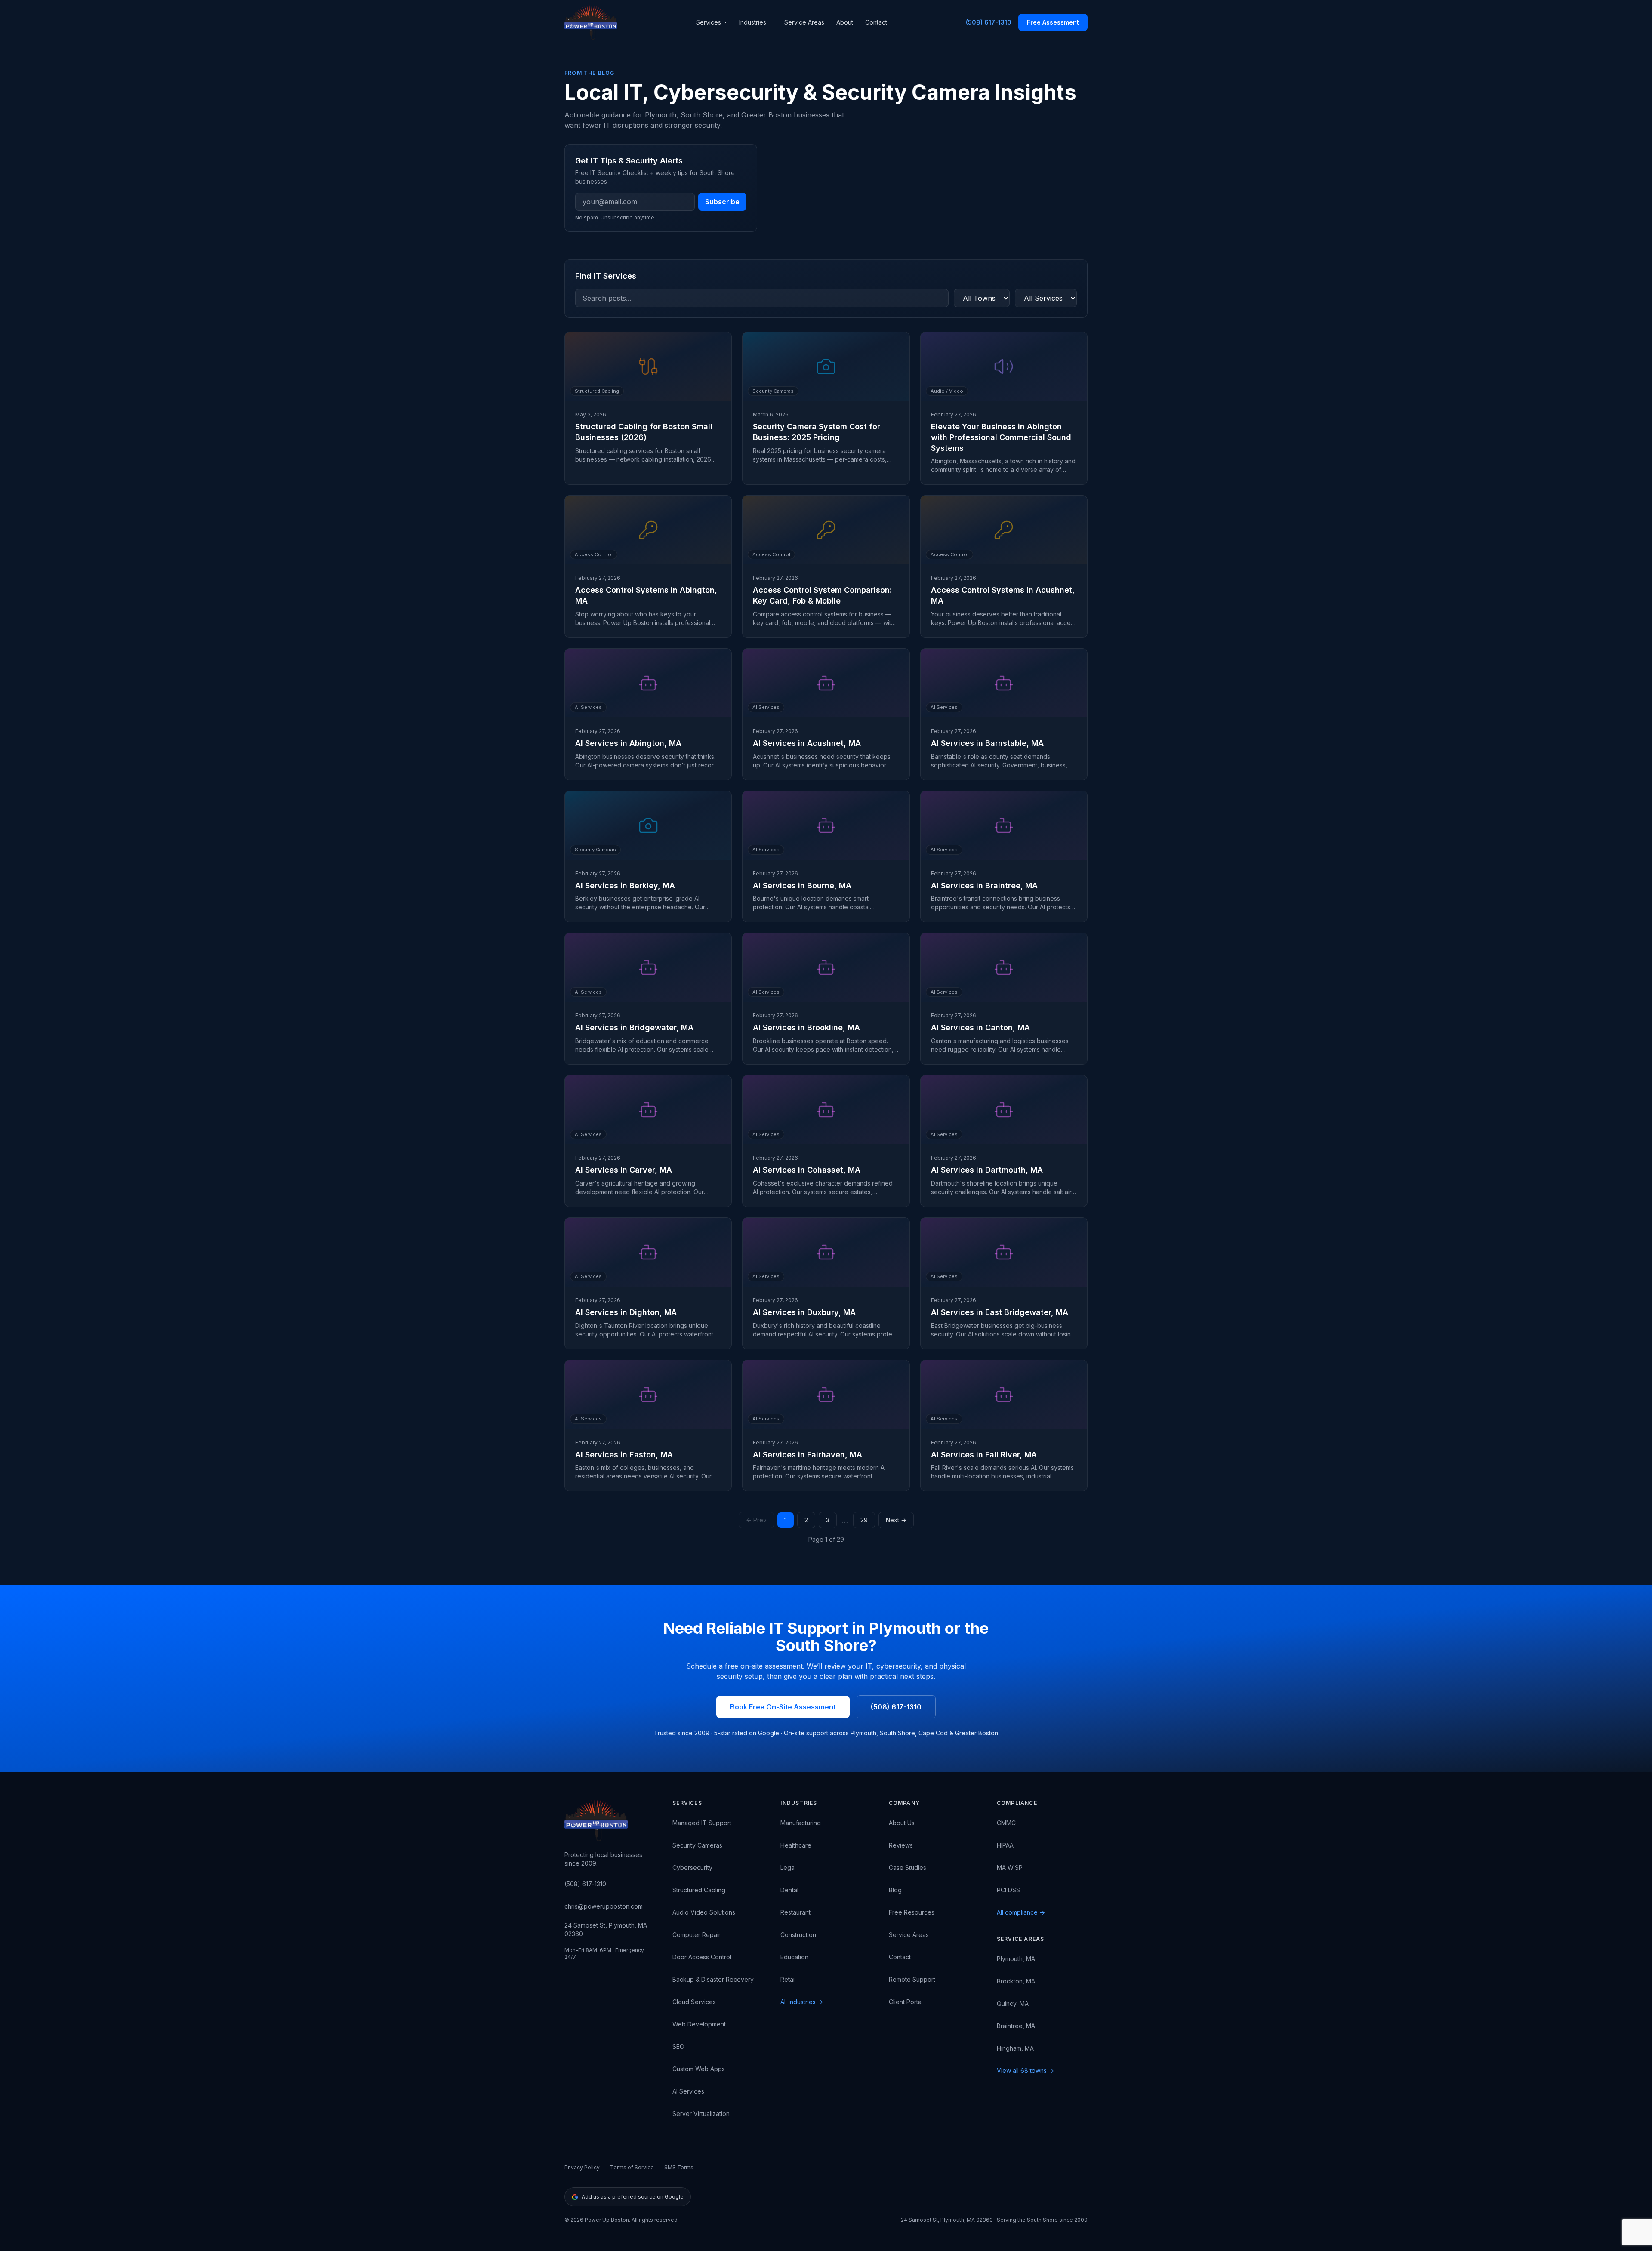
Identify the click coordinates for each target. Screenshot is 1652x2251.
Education (794, 1957)
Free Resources (912, 1912)
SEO (678, 2046)
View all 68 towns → (1025, 2071)
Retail (788, 1979)
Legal (788, 1868)
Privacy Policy (582, 2167)
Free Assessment (1053, 22)
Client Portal (906, 2002)
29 (864, 1520)
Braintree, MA (1016, 2026)
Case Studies (908, 1868)
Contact (876, 22)
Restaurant (795, 1912)
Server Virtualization (701, 2114)
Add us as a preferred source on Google (633, 2197)
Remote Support (912, 1979)
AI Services (688, 2091)
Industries (753, 22)
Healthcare (796, 1845)
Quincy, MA (1013, 2003)
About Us (902, 1823)
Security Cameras (697, 1845)
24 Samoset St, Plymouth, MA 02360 (606, 1929)
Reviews (901, 1845)
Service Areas (804, 22)
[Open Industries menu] (773, 22)
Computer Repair (697, 1935)
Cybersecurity (692, 1868)
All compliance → (1021, 1912)
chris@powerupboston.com (604, 1906)
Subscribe (722, 202)
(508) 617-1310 (989, 22)
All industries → (802, 2002)
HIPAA (1005, 1845)
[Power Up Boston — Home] (591, 22)
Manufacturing (801, 1823)
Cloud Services (694, 2002)
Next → (896, 1520)
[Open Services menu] (727, 22)
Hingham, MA (1015, 2048)
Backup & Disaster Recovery (713, 1979)
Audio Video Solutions (704, 1912)
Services (709, 22)
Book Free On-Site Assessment (783, 1707)
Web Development (699, 2024)
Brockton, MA (1016, 1981)
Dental (789, 1890)
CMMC (1006, 1823)
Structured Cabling (699, 1890)
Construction (798, 1935)
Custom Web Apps (699, 2069)
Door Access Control (702, 1957)
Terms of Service (632, 2167)
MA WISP (1010, 1868)
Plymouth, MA (1016, 1959)
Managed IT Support (702, 1823)
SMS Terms (679, 2167)
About (845, 22)
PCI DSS (1008, 1890)
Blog (895, 1890)
